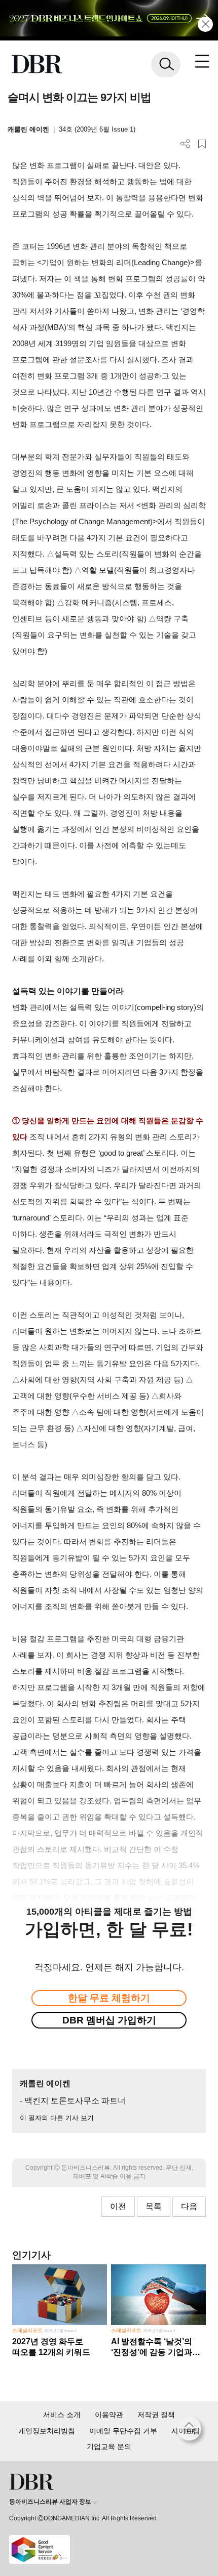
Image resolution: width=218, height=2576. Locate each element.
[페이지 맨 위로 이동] (192, 2431)
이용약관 (109, 2415)
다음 (189, 2206)
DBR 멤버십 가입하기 (109, 2020)
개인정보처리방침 (47, 2431)
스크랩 (202, 144)
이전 (118, 2206)
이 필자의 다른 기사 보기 (57, 2118)
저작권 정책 (156, 2415)
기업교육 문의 (109, 2446)
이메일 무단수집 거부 (123, 2431)
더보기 (185, 144)
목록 (154, 2206)
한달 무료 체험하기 (109, 1998)
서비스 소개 (62, 2415)
